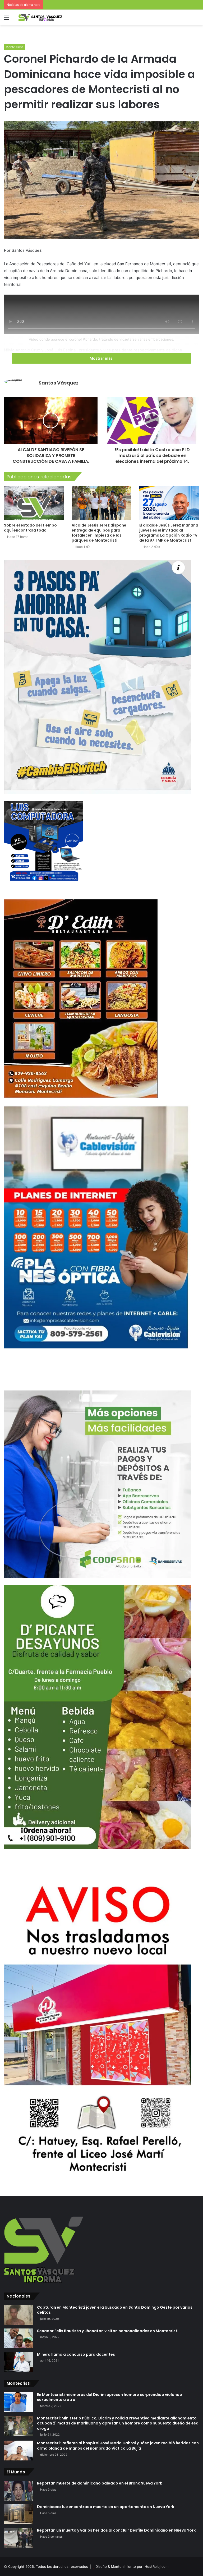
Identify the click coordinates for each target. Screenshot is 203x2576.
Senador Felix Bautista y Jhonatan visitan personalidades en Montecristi (108, 2331)
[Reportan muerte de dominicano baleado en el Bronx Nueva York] (19, 2491)
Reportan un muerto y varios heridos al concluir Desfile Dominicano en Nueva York (116, 2530)
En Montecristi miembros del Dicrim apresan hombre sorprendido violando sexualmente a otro (110, 2397)
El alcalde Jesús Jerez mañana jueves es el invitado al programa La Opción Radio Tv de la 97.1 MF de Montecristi (169, 533)
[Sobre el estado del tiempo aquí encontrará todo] (34, 503)
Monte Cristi (15, 47)
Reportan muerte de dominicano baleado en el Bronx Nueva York (100, 2483)
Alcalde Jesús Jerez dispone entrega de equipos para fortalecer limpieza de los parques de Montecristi (99, 533)
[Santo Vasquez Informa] (42, 17)
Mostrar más (101, 358)
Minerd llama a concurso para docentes (76, 2354)
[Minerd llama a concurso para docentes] (19, 2362)
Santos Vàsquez (59, 383)
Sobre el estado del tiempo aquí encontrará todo (30, 528)
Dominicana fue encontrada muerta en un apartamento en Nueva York (106, 2507)
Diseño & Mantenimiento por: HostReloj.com (132, 2566)
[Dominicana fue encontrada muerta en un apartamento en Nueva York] (19, 2514)
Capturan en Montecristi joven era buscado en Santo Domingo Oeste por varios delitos (115, 2310)
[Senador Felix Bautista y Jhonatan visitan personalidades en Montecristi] (19, 2338)
